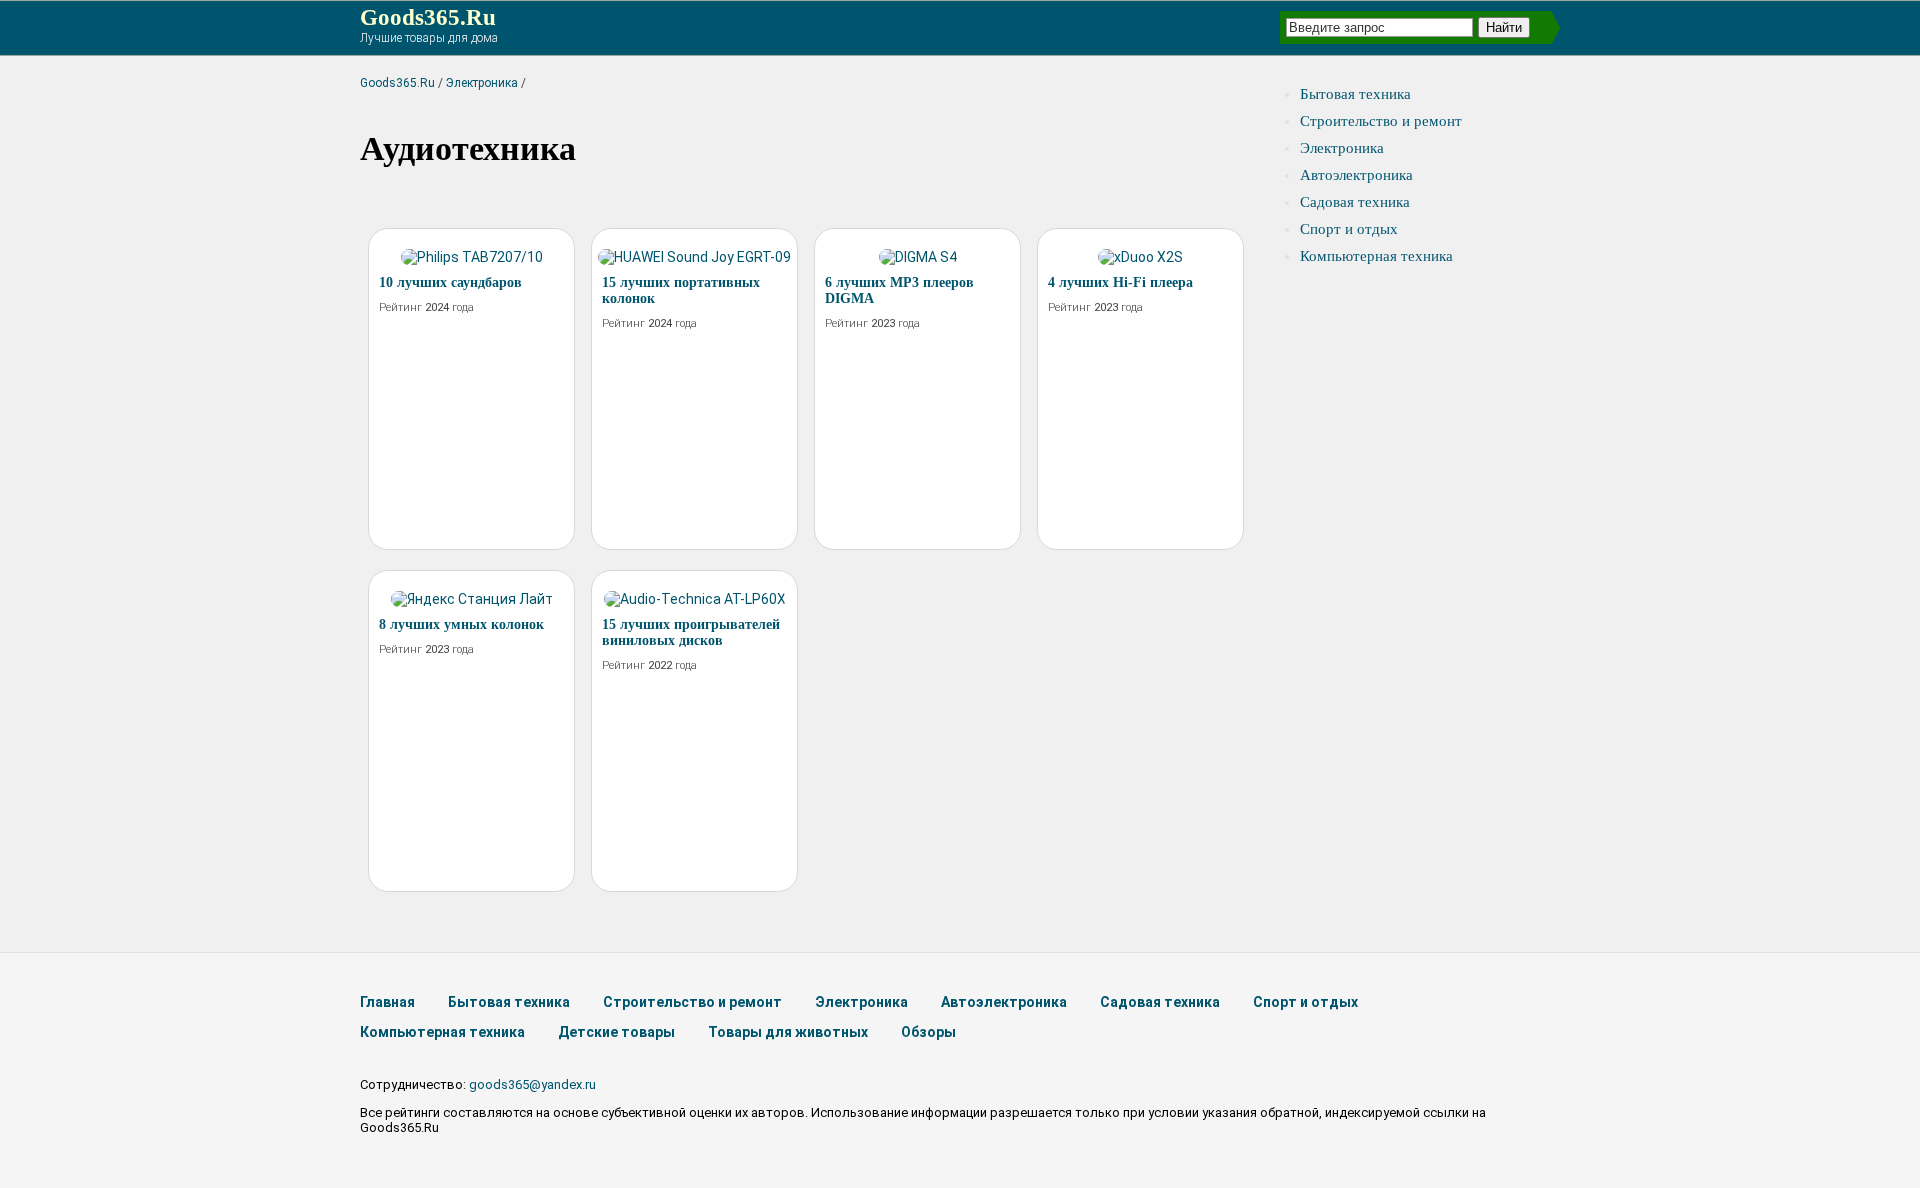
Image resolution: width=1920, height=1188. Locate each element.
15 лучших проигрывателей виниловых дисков (691, 632)
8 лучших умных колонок (461, 624)
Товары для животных (788, 1032)
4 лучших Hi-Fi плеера (1120, 282)
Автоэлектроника (1356, 175)
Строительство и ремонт (1381, 121)
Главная (387, 1002)
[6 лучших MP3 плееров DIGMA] (918, 257)
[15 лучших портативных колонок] (694, 257)
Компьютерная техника (1376, 256)
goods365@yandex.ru (532, 1084)
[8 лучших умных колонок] (472, 599)
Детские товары (616, 1032)
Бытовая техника (1355, 94)
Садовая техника (1355, 202)
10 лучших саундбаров (450, 282)
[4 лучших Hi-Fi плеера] (1140, 257)
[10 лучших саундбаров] (472, 257)
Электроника (482, 83)
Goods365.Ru (428, 17)
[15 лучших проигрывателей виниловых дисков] (695, 599)
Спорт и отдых (1349, 229)
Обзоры (928, 1032)
